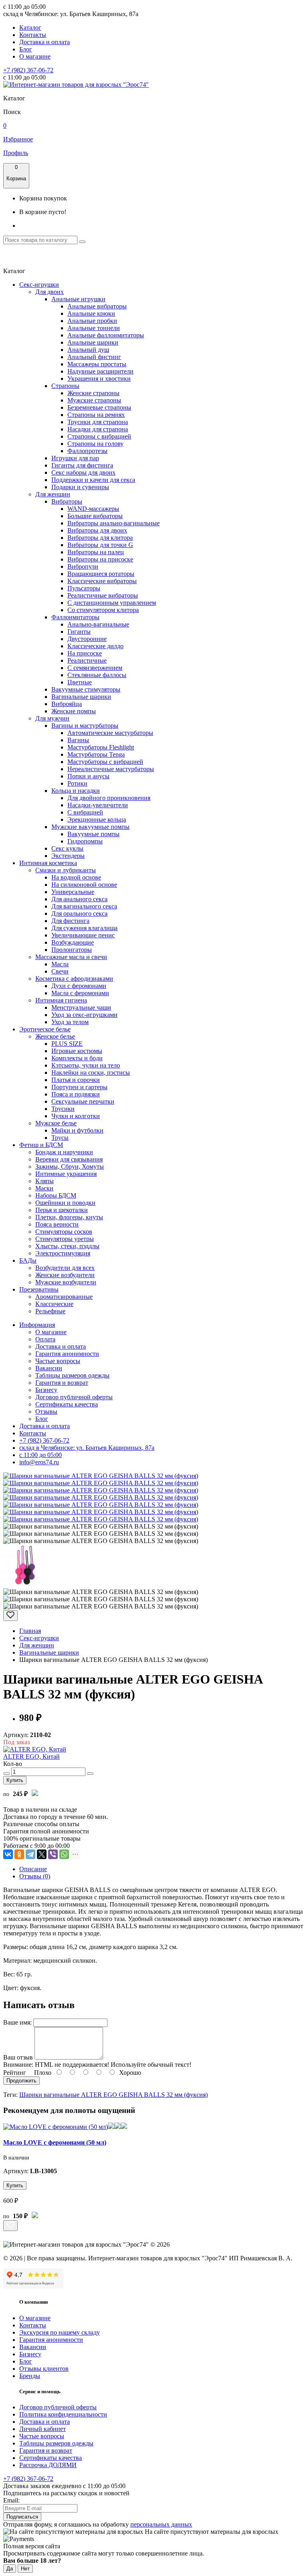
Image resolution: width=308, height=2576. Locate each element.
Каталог (30, 28)
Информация (37, 1325)
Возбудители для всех (65, 1268)
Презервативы (39, 1289)
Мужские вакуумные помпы (90, 827)
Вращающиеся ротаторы (101, 574)
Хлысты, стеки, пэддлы (67, 1246)
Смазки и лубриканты (66, 870)
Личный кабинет (43, 2429)
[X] (42, 1854)
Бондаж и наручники (64, 1152)
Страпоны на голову (95, 444)
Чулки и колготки (76, 1116)
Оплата (45, 1339)
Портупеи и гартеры (79, 1087)
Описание (33, 1869)
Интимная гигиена (61, 1000)
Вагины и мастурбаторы (85, 726)
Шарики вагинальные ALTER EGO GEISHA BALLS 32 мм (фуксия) (113, 2095)
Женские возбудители (65, 1275)
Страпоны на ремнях (96, 415)
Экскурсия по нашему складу (60, 2332)
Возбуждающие (73, 942)
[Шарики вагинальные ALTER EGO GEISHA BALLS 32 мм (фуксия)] (101, 1476)
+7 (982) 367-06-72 (28, 70)
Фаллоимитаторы (75, 617)
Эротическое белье (45, 1029)
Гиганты (79, 632)
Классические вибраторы (102, 581)
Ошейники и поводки (65, 1203)
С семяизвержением (95, 668)
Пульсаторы (84, 588)
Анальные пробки (92, 321)
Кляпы (45, 1181)
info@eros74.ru (39, 1462)
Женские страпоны (93, 393)
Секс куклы (67, 848)
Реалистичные (87, 660)
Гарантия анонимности (67, 1354)
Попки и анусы (88, 776)
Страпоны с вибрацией (99, 436)
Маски (44, 1188)
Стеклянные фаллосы (97, 675)
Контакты (33, 35)
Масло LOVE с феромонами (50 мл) (55, 2142)
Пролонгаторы (72, 950)
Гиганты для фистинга (82, 465)
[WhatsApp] (64, 1854)
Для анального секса (79, 899)
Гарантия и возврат (62, 1383)
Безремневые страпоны (99, 407)
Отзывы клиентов (44, 2369)
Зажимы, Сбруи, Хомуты (70, 1167)
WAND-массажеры (93, 509)
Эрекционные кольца (97, 820)
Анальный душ (88, 350)
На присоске (85, 653)
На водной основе (76, 877)
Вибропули (83, 566)
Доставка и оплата (45, 42)
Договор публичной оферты (74, 1397)
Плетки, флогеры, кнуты (69, 1217)
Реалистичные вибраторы (103, 595)
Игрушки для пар (75, 458)
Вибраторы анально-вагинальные (113, 523)
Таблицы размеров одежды (72, 1375)
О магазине (35, 56)
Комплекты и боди (77, 1058)
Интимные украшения (66, 1174)
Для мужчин (52, 718)
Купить (15, 1780)
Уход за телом (70, 1022)
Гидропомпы (85, 841)
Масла (60, 964)
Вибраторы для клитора (100, 538)
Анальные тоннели (94, 328)
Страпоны (65, 386)
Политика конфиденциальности (63, 2414)
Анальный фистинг (94, 357)
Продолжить (21, 2081)
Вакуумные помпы (93, 834)
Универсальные (73, 892)
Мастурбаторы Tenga (96, 754)
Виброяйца (67, 704)
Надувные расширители (100, 371)
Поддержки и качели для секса (93, 480)
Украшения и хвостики (99, 379)
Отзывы (46, 1411)
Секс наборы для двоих (83, 473)
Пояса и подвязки (76, 1094)
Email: (11, 2500)
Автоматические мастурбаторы (110, 733)
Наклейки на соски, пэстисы (91, 1073)
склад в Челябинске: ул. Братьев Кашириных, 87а (87, 1448)
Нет (25, 2569)
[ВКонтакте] (8, 1854)
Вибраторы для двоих (97, 530)
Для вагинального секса (84, 906)
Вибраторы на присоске (100, 559)
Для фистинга (70, 921)
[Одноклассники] (19, 1854)
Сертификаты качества (67, 1404)
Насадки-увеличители (98, 805)
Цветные (80, 682)
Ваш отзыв (18, 2057)
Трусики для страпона (98, 422)
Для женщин (53, 494)
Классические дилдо (95, 646)
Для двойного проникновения (109, 798)
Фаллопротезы (87, 451)
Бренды (30, 2376)
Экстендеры (68, 856)
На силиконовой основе (84, 885)
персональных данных (161, 2524)
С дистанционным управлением (112, 603)
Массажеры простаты (97, 364)
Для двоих (50, 292)
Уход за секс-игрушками (84, 1015)
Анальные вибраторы (97, 306)
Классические (54, 1304)
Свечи (60, 971)
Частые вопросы (58, 1361)
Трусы (60, 1138)
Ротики (77, 783)
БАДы (28, 1260)
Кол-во (13, 1764)
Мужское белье (56, 1123)
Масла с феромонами (80, 993)
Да (10, 2569)
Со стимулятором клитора (103, 610)
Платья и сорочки (76, 1080)
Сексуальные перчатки (83, 1101)
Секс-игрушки (39, 285)
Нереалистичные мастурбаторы (111, 769)
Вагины (78, 740)
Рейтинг (15, 2073)
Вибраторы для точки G (100, 545)
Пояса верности (57, 1224)
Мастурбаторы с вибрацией (105, 762)
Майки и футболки (77, 1130)
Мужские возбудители (66, 1282)
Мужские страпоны (94, 400)
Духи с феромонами (79, 986)
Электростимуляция (63, 1253)
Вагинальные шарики (81, 697)
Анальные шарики (93, 342)
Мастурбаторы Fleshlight (101, 747)
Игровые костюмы (77, 1051)
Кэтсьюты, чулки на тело (86, 1065)
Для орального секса (79, 913)
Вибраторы (67, 501)
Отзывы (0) (35, 1876)
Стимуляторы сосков (64, 1232)
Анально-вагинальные (98, 624)
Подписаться (22, 2517)
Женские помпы (74, 711)
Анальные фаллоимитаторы (106, 335)
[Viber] (53, 1854)
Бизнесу (46, 1390)
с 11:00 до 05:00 (41, 1455)
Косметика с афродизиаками (74, 979)
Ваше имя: (17, 2022)
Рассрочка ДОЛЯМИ (48, 2465)
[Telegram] (30, 1854)
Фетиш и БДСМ (41, 1145)
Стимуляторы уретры (65, 1239)
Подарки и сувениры (80, 487)
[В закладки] (10, 1616)
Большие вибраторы (95, 516)
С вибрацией (85, 812)
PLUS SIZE (67, 1044)
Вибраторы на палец (96, 552)
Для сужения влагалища (84, 928)
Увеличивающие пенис (83, 935)
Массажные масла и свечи (71, 957)
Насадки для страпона (98, 429)
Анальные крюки (91, 313)
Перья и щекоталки (62, 1210)
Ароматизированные (64, 1297)
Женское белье (55, 1036)
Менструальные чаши (81, 1007)
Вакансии (49, 1368)
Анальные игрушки (78, 299)
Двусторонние (87, 639)
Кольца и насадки (76, 791)
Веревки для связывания (69, 1159)
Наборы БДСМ (56, 1195)
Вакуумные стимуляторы (86, 689)
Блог (26, 49)
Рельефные (50, 1311)
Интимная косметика (48, 863)
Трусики (63, 1109)
